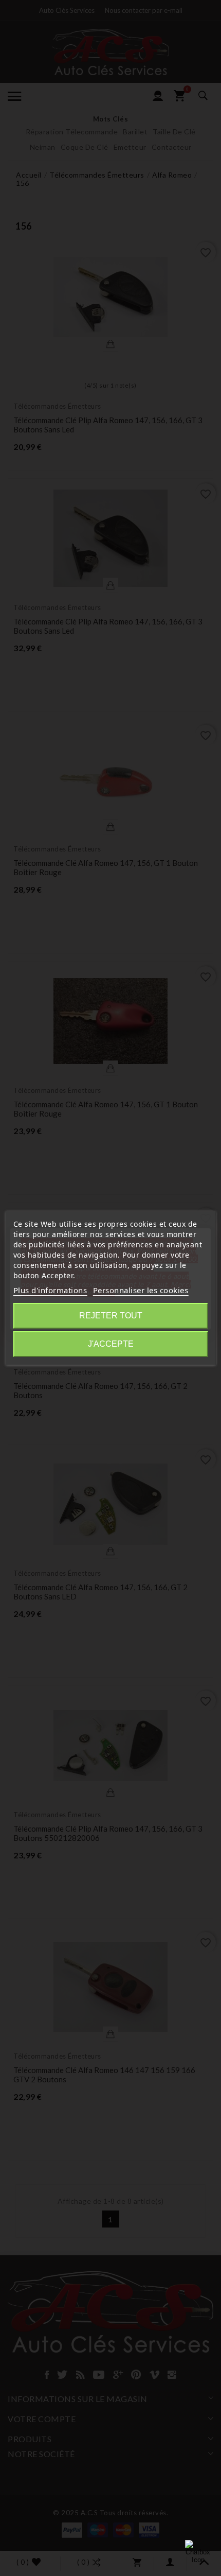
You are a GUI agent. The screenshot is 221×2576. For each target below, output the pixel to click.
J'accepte (111, 1344)
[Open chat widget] (198, 2553)
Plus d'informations (50, 1290)
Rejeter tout (111, 1316)
